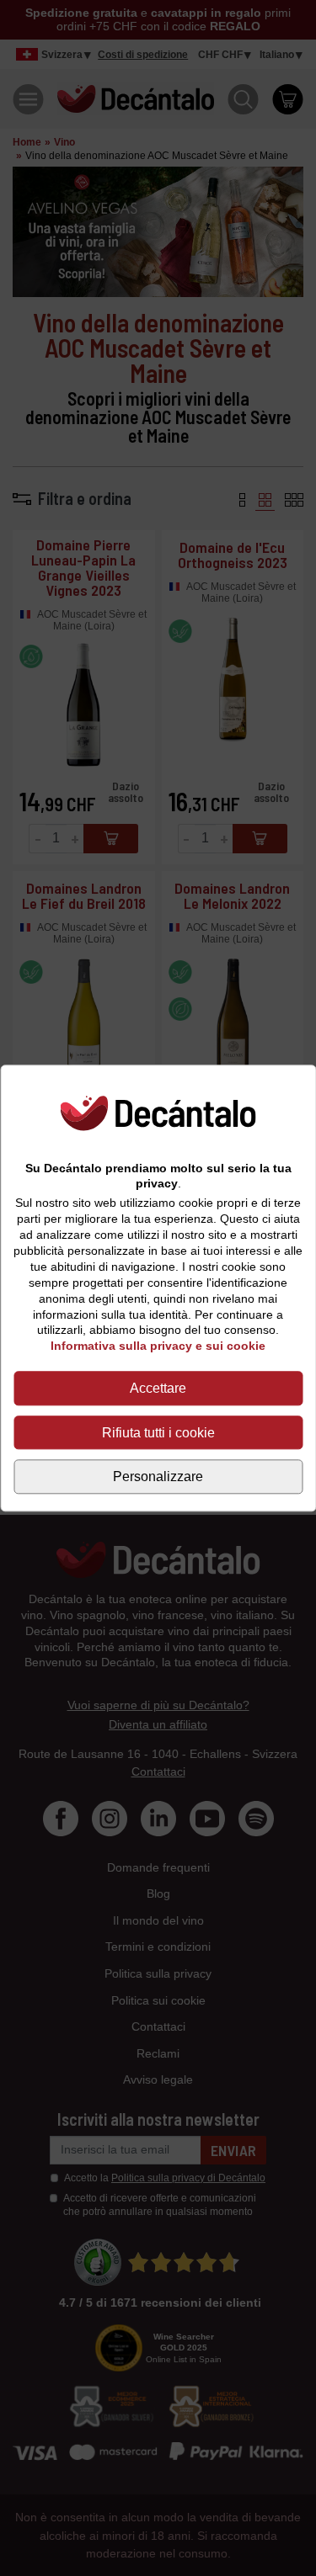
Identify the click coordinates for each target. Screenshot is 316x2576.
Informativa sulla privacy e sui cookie (158, 1346)
